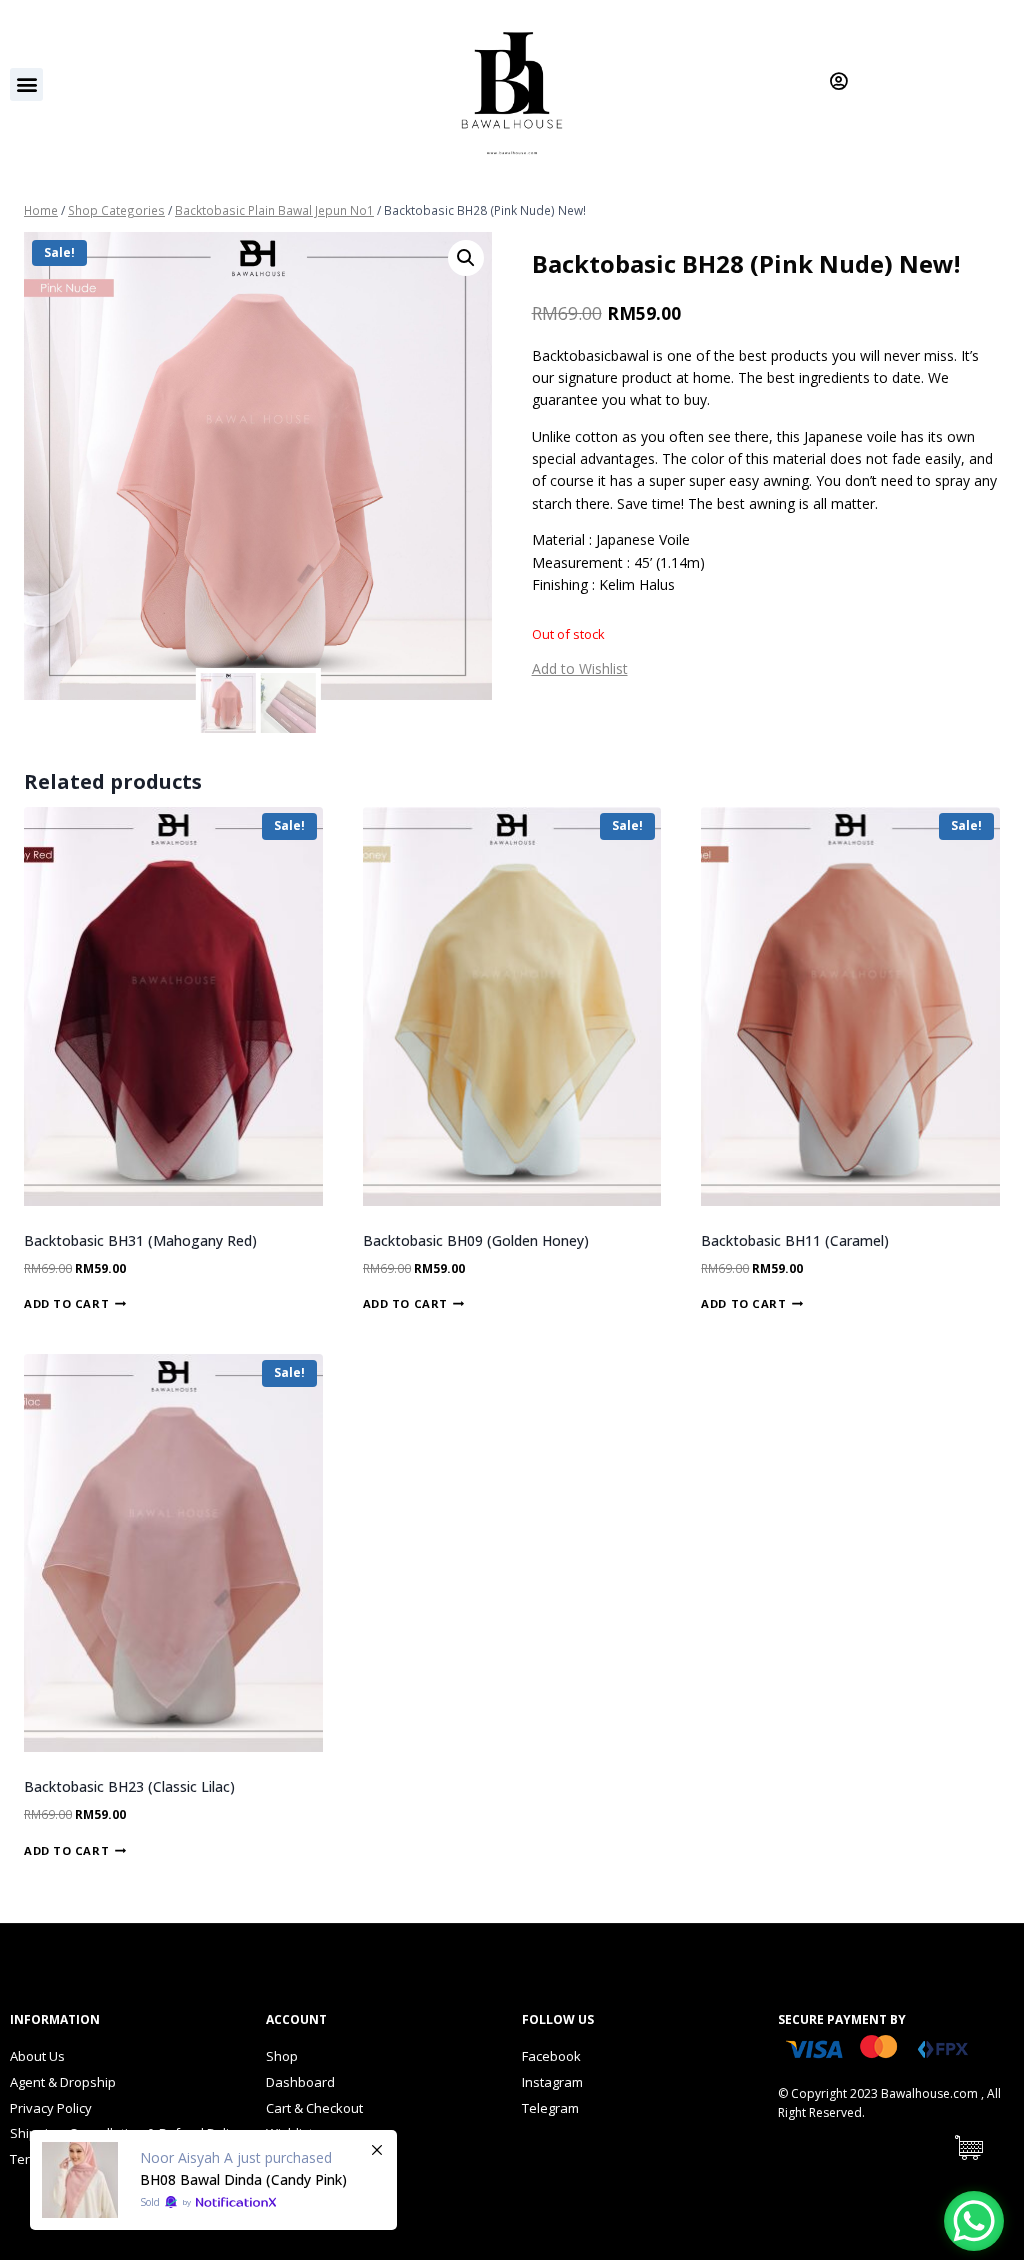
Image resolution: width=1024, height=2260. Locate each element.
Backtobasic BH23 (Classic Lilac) (129, 1786)
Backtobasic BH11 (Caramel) (795, 1240)
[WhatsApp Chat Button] (974, 2221)
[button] (26, 84)
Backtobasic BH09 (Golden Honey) (476, 1240)
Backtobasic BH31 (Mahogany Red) (140, 1240)
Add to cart (66, 1303)
